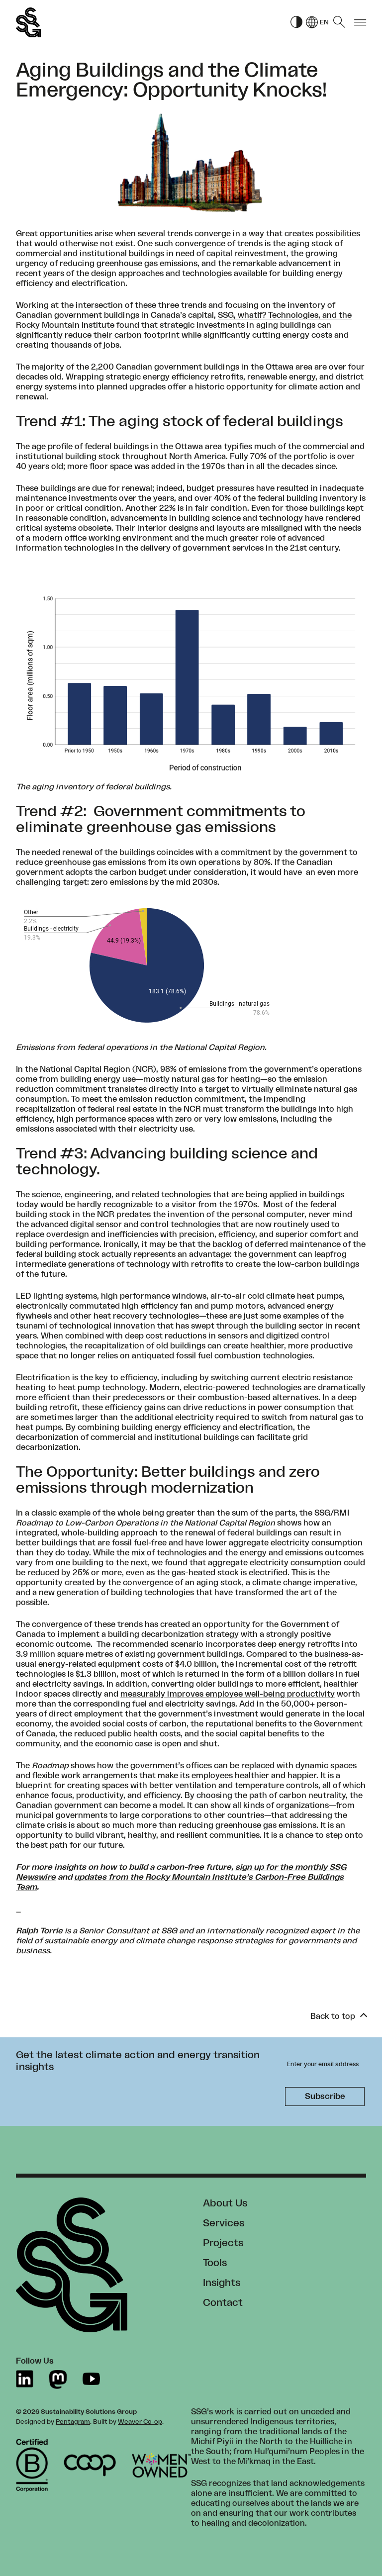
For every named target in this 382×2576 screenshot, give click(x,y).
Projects (223, 2243)
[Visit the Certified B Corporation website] (32, 2466)
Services (224, 2223)
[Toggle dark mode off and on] (296, 23)
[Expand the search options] (339, 22)
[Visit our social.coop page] (58, 2379)
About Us (225, 2203)
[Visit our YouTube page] (91, 2379)
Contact (223, 2303)
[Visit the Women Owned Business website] (161, 2465)
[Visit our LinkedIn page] (25, 2379)
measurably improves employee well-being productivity (228, 1694)
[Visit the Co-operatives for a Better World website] (90, 2465)
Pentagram (73, 2422)
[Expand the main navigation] (360, 23)
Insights (222, 2283)
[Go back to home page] (28, 23)
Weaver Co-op (140, 2422)
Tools (215, 2263)
